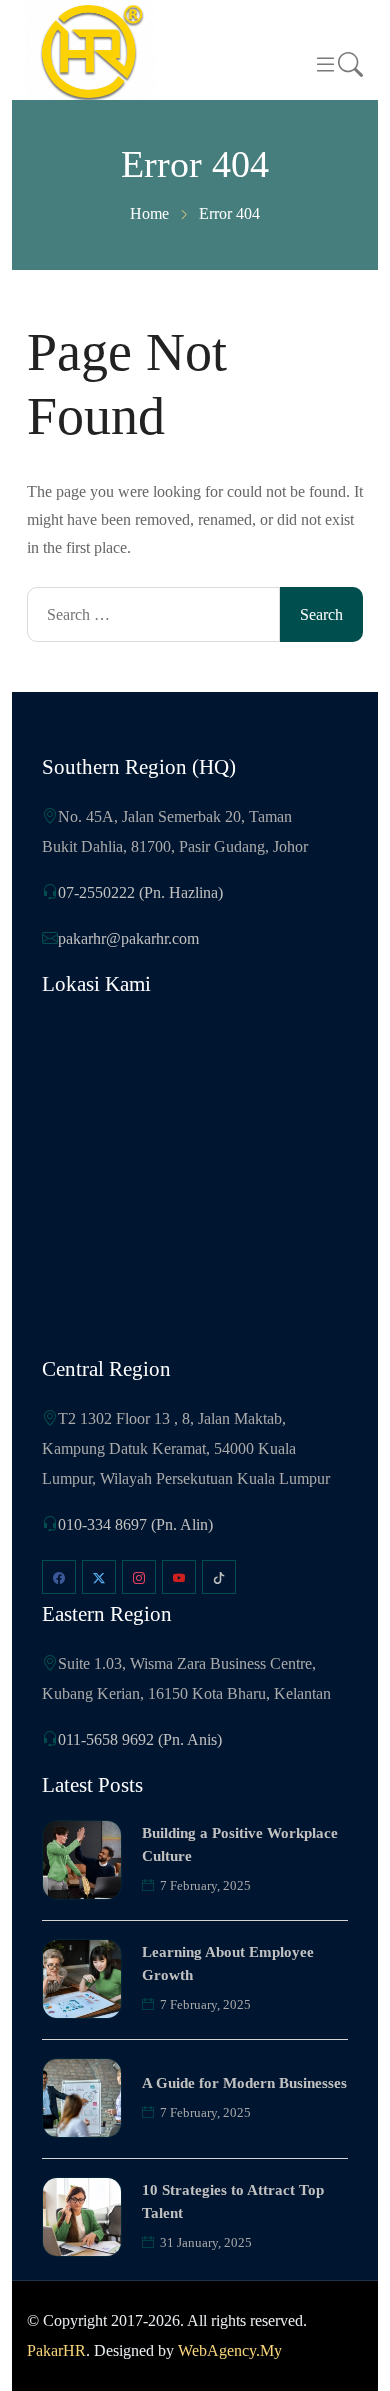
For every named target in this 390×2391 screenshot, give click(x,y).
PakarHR (56, 2350)
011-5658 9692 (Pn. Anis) (140, 1739)
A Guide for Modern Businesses (244, 2083)
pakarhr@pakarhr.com (128, 938)
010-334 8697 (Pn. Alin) (135, 1524)
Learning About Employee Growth (228, 1963)
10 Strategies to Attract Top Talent (233, 2201)
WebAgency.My (230, 2350)
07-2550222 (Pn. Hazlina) (140, 892)
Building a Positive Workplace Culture (240, 1844)
